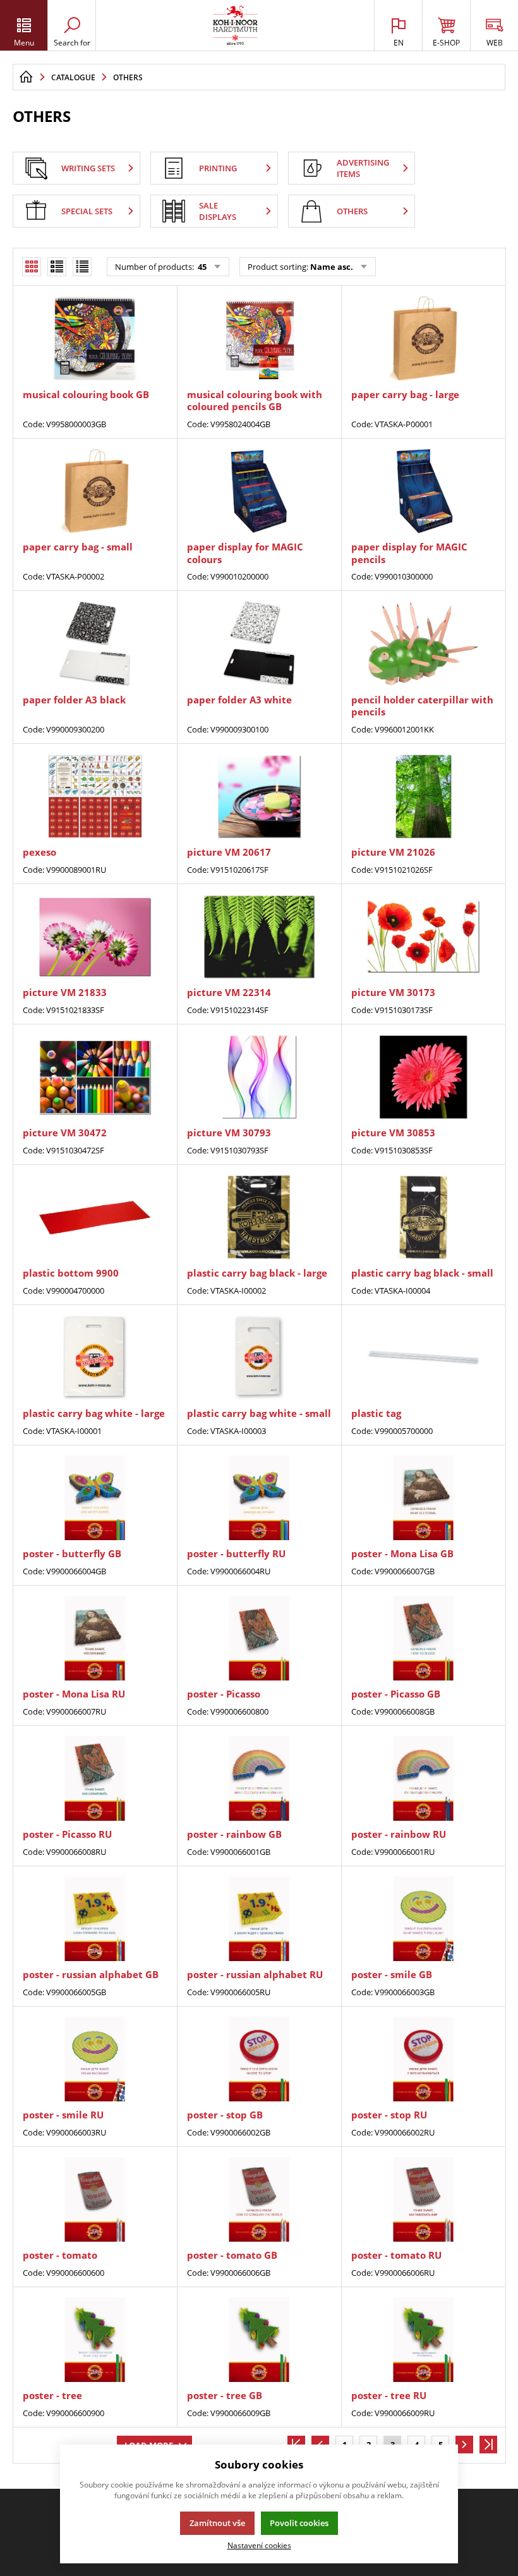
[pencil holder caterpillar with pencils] (423, 644)
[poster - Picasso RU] (95, 1779)
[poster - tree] (95, 2340)
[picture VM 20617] (259, 797)
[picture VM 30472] (95, 1077)
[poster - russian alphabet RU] (259, 1919)
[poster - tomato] (95, 2200)
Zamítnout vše (217, 2523)
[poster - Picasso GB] (423, 1638)
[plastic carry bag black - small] (423, 1218)
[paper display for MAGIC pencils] (423, 491)
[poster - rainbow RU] (423, 1779)
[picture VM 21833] (95, 937)
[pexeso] (95, 797)
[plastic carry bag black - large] (259, 1218)
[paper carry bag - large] (423, 338)
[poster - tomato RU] (423, 2200)
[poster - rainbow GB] (259, 1779)
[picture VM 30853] (423, 1077)
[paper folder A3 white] (259, 644)
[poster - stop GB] (259, 2059)
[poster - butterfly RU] (259, 1498)
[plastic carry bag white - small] (259, 1358)
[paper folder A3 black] (95, 644)
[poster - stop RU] (423, 2059)
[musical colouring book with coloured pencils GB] (259, 338)
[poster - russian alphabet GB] (95, 1919)
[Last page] (488, 2445)
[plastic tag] (423, 1358)
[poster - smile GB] (423, 1919)
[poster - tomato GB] (259, 2200)
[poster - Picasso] (259, 1638)
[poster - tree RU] (423, 2340)
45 (201, 267)
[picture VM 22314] (259, 937)
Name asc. (332, 267)
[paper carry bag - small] (95, 491)
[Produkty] (235, 25)
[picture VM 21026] (423, 797)
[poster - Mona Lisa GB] (423, 1498)
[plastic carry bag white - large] (95, 1358)
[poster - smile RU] (95, 2059)
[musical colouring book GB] (95, 338)
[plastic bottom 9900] (95, 1218)
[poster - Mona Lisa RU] (95, 1638)
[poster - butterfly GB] (95, 1498)
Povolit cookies (299, 2523)
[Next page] (464, 2445)
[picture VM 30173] (423, 937)
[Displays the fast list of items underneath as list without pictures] (82, 267)
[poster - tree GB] (259, 2340)
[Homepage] (26, 77)
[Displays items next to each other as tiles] (57, 267)
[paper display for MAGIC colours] (259, 491)
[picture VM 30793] (259, 1077)
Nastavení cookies (259, 2545)
